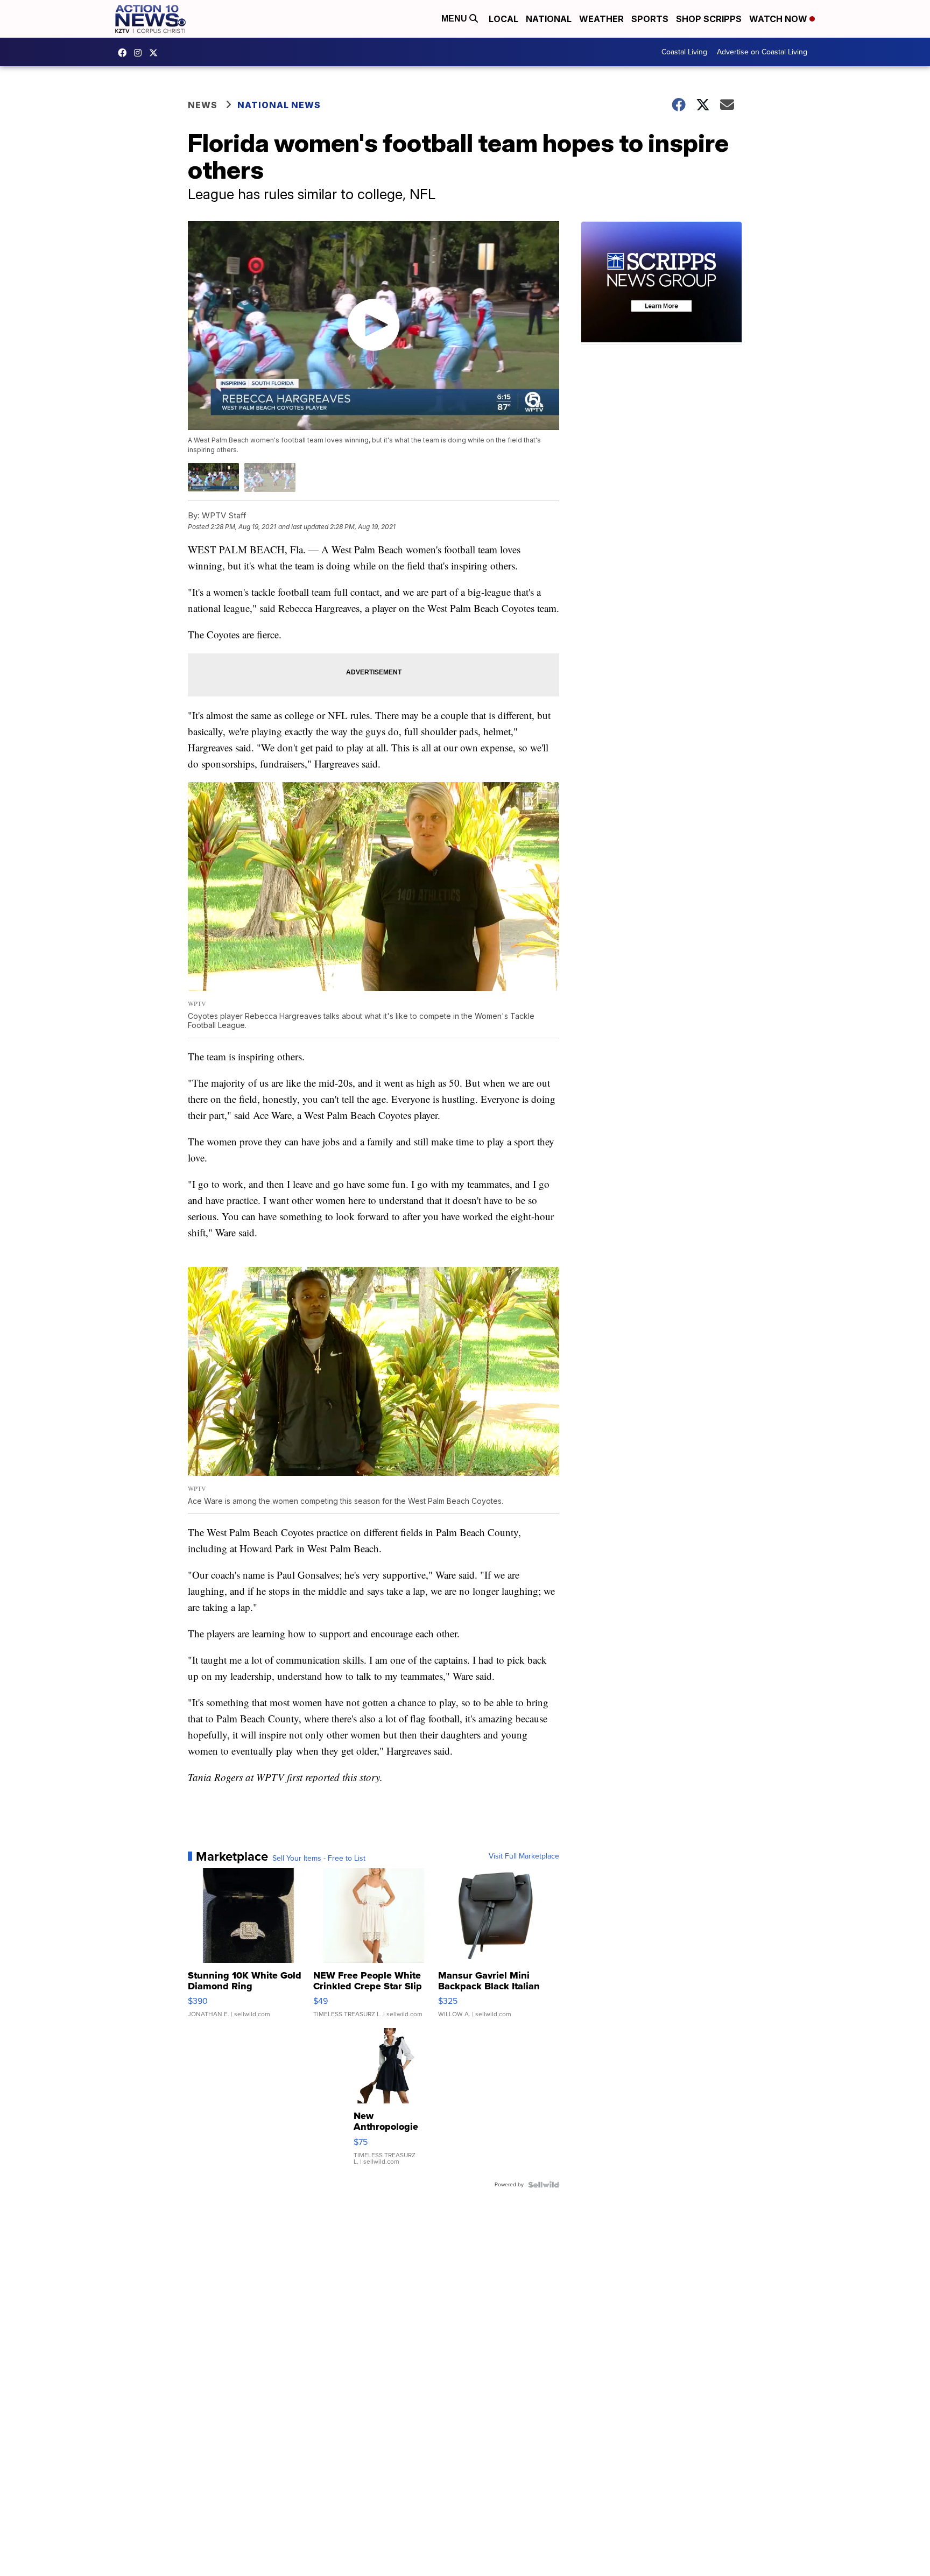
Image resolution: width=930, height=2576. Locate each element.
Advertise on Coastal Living (762, 52)
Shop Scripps (709, 19)
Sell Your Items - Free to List (319, 1859)
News (203, 105)
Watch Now (779, 19)
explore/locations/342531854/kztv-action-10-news (140, 53)
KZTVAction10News (125, 53)
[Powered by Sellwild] (544, 2185)
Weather (601, 19)
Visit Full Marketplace (524, 1856)
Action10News (156, 53)
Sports (650, 19)
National (549, 19)
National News (279, 105)
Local (503, 19)
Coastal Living (684, 52)
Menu (455, 19)
